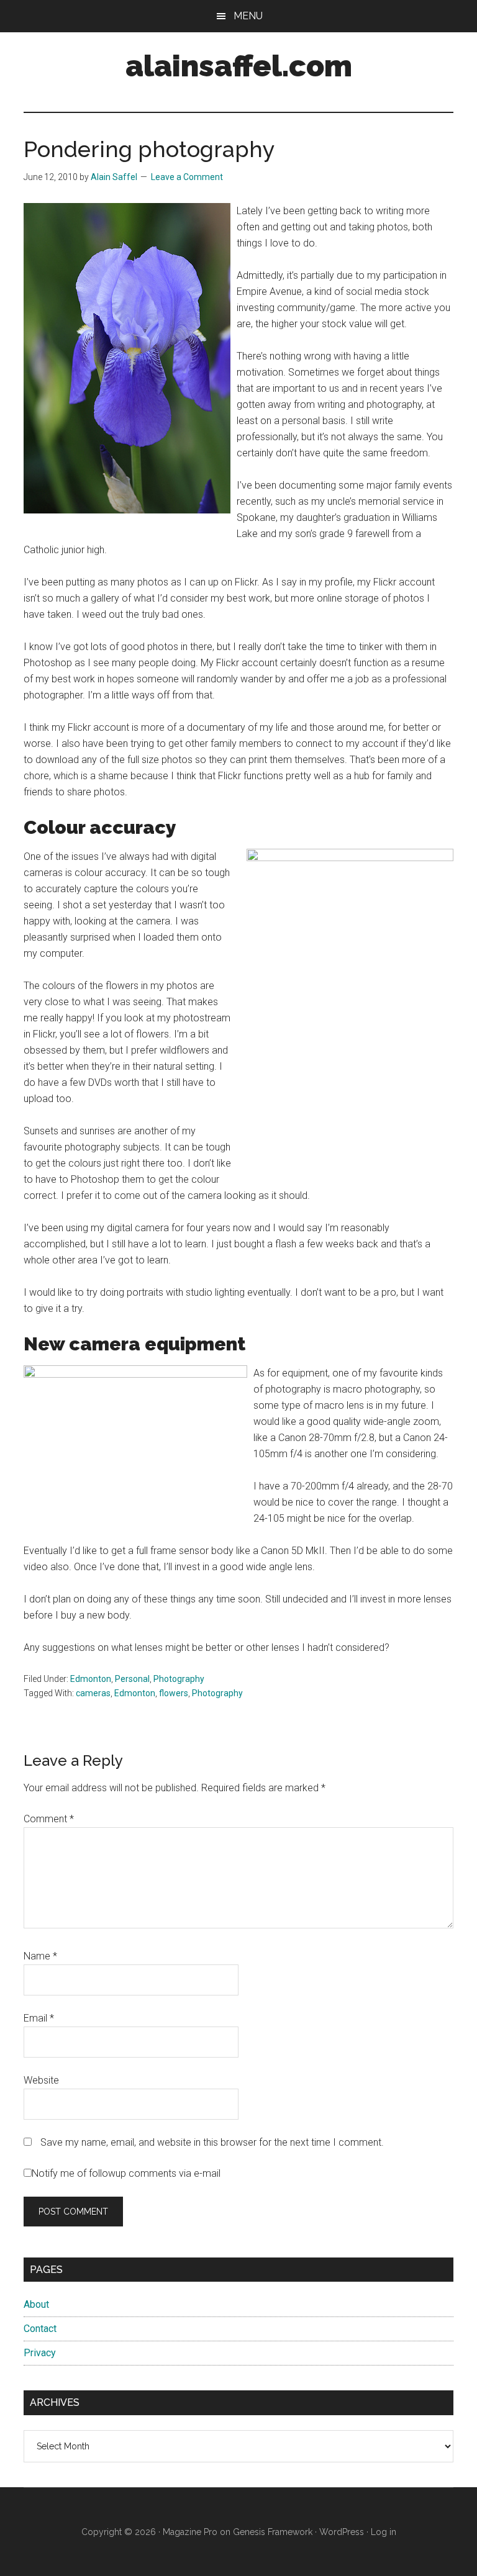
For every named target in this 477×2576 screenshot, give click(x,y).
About (36, 2304)
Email (39, 2018)
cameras (93, 1693)
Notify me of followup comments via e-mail (126, 2173)
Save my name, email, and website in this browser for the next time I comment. (212, 2142)
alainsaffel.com (239, 66)
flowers (174, 1693)
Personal (132, 1679)
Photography (179, 1679)
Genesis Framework (273, 2532)
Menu (248, 16)
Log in (384, 2532)
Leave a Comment (187, 177)
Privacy (40, 2353)
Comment (49, 1819)
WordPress (342, 2532)
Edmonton (91, 1679)
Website (41, 2080)
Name (40, 1956)
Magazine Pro (190, 2532)
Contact (40, 2329)
